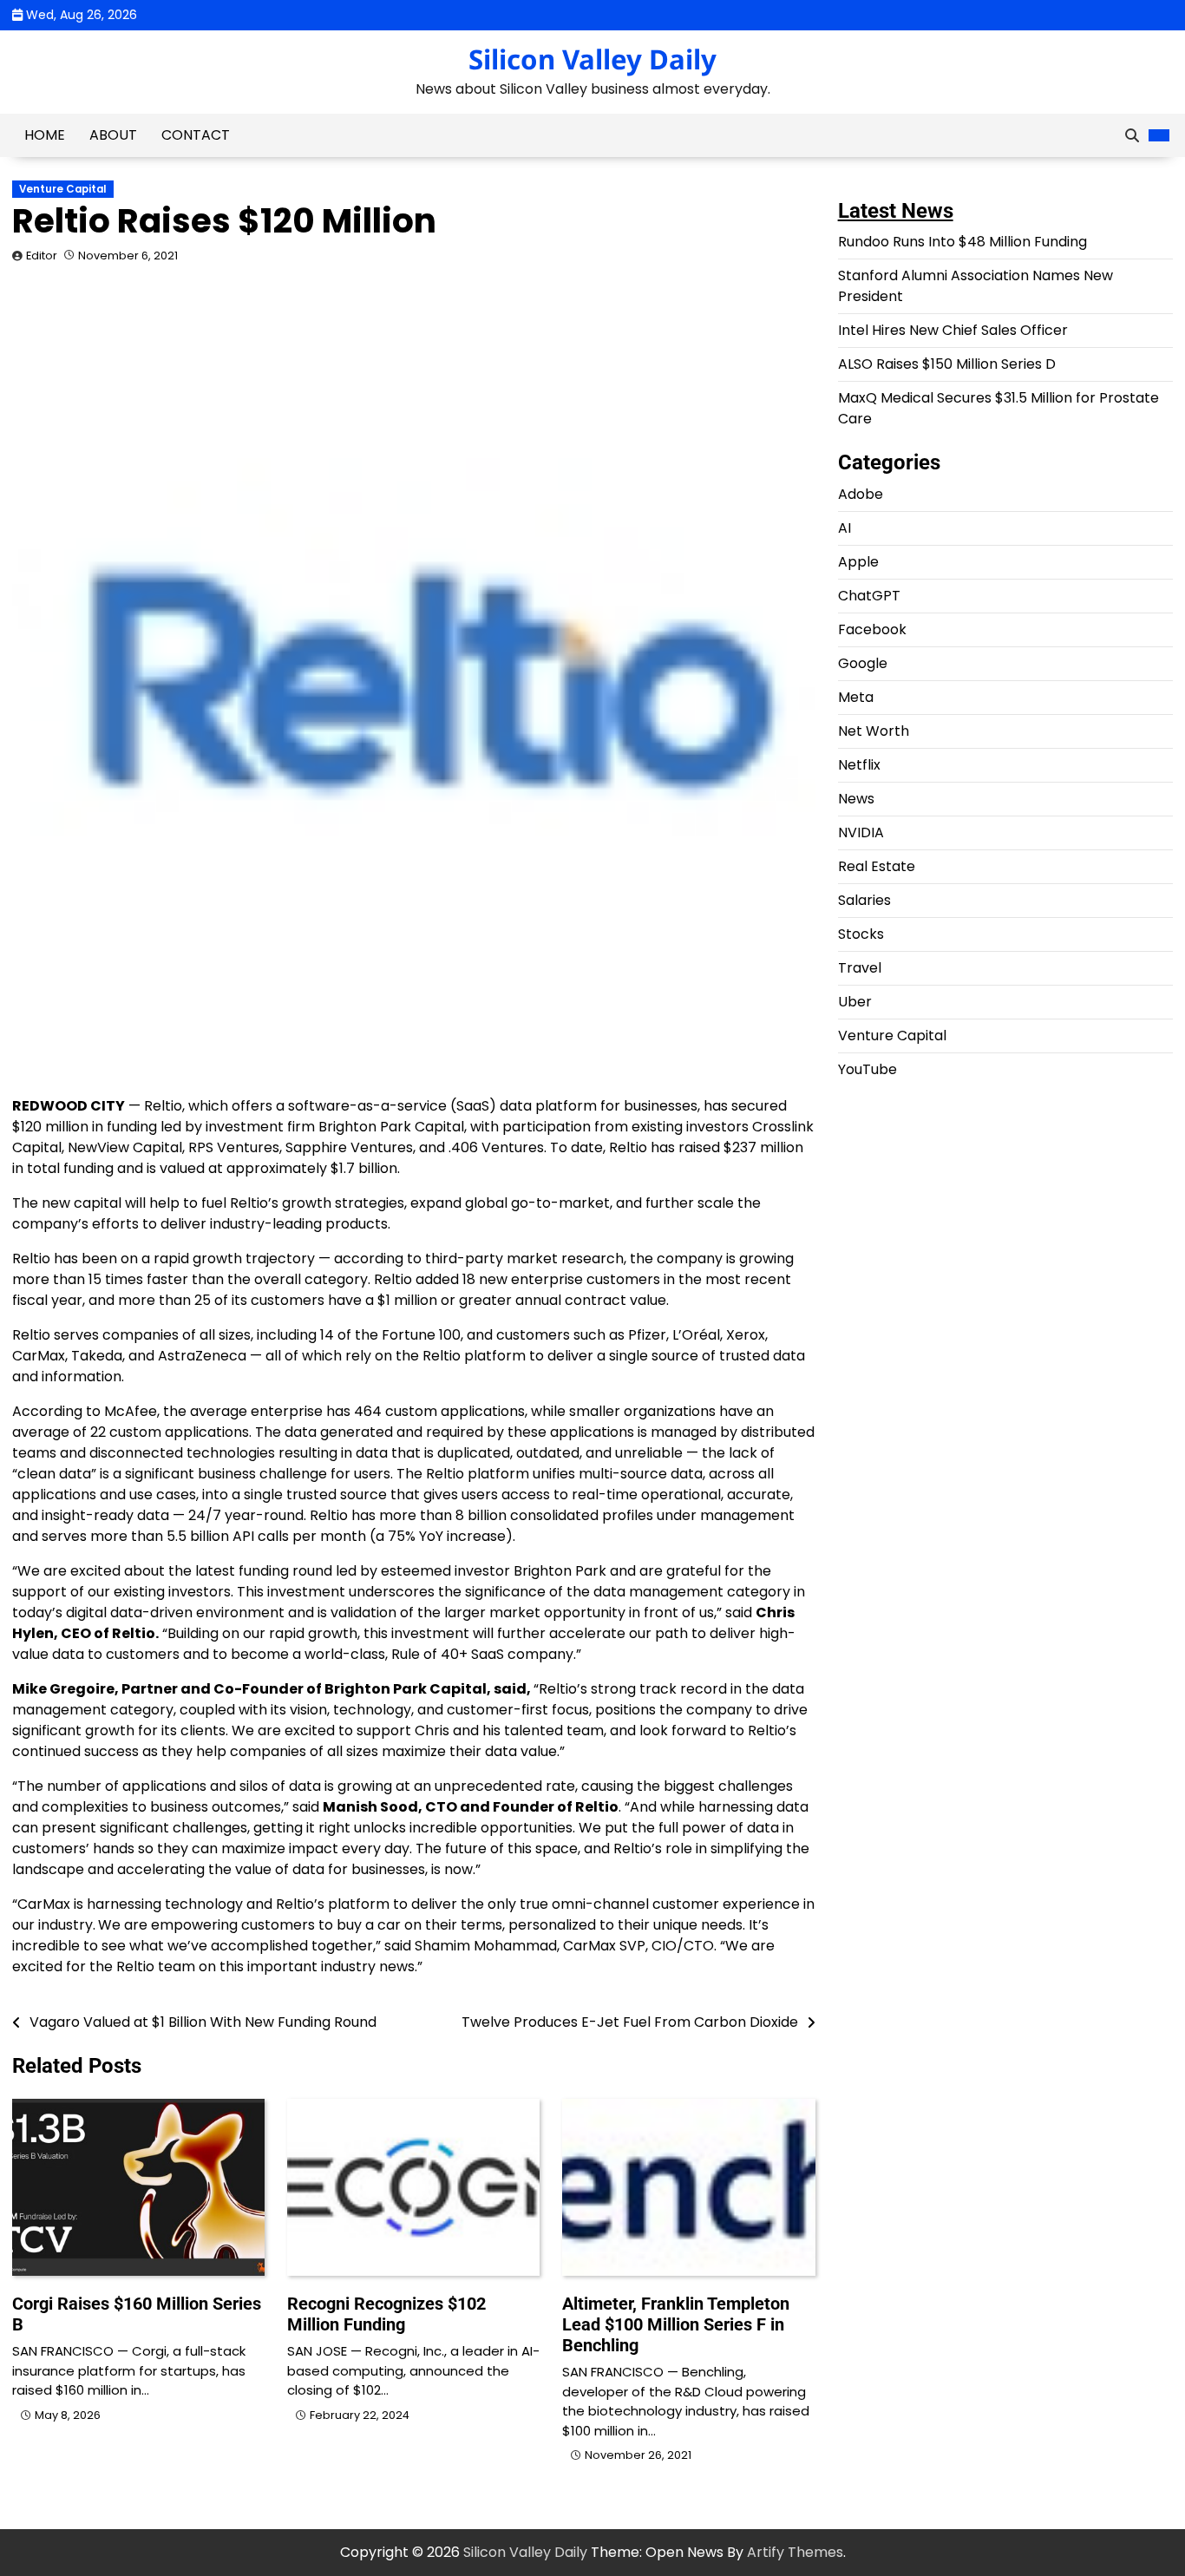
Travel (860, 969)
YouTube (867, 1070)
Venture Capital (63, 189)
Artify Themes (795, 2552)
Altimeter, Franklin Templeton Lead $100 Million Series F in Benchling (676, 2324)
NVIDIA (861, 833)
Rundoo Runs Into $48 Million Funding (962, 243)
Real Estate (877, 867)
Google (863, 664)
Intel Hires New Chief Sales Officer (953, 331)
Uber (855, 1003)
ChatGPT (869, 596)
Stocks (861, 935)
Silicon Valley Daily (592, 59)
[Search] (1132, 135)
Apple (858, 563)
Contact (196, 135)
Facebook (872, 630)
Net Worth (874, 732)
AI (845, 529)
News (856, 800)
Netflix (859, 766)
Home (45, 135)
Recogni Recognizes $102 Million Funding (386, 2314)
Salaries (864, 901)
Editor (42, 256)
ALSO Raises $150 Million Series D (947, 365)
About (113, 135)
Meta (856, 698)
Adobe (861, 495)
